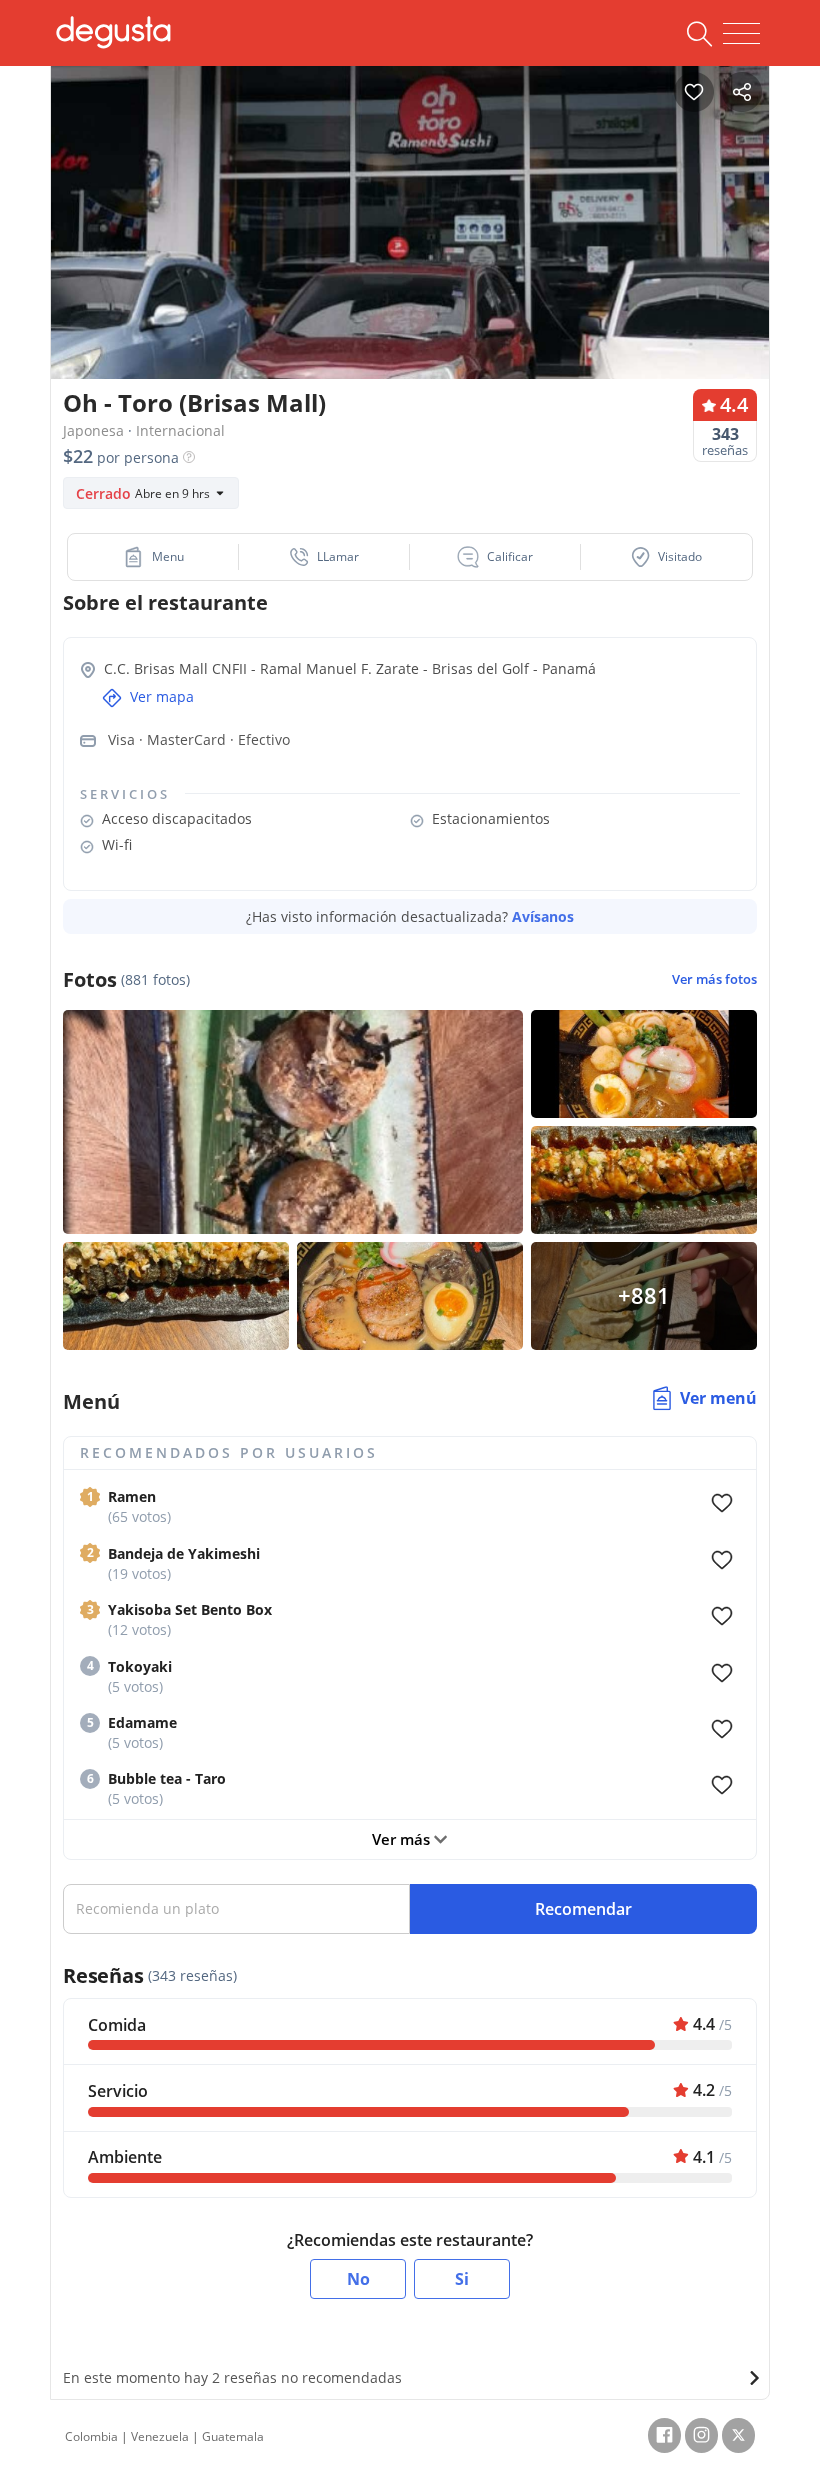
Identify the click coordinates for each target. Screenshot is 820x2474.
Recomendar (583, 1909)
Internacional (180, 430)
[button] (153, 557)
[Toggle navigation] (741, 34)
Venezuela (160, 2436)
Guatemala (233, 2436)
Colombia (91, 2436)
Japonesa (93, 430)
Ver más (403, 1839)
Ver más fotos (714, 979)
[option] (410, 244)
